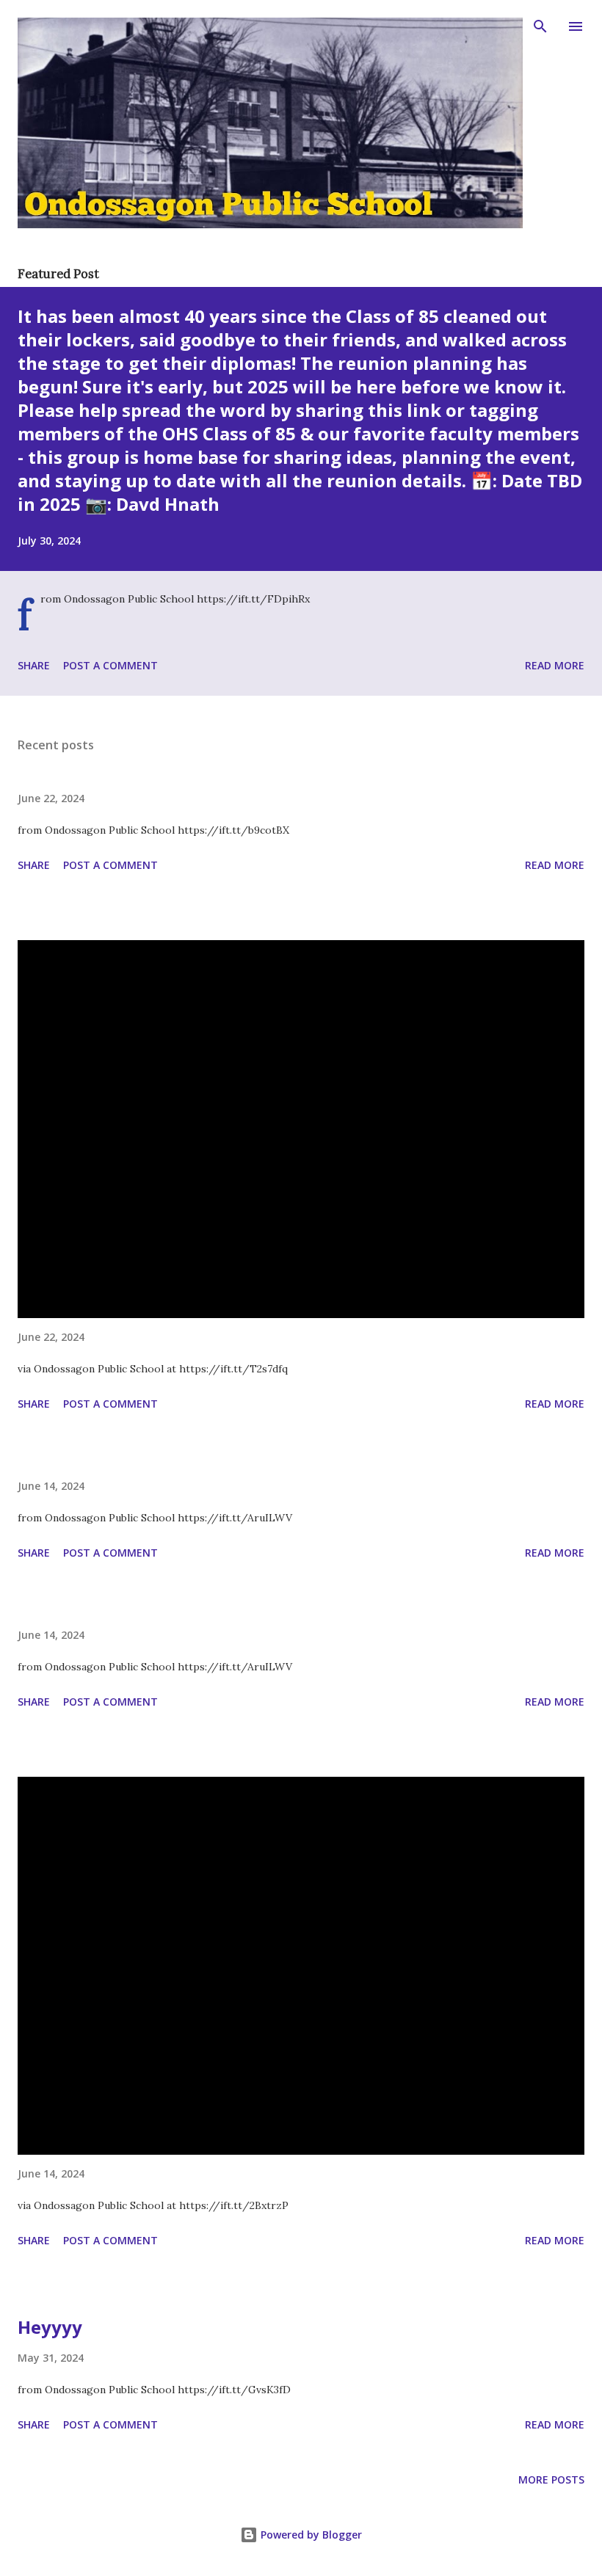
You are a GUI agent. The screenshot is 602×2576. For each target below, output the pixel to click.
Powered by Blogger (310, 2535)
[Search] (540, 26)
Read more (555, 665)
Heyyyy (50, 2327)
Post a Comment (110, 665)
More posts (551, 2479)
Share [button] (34, 665)
